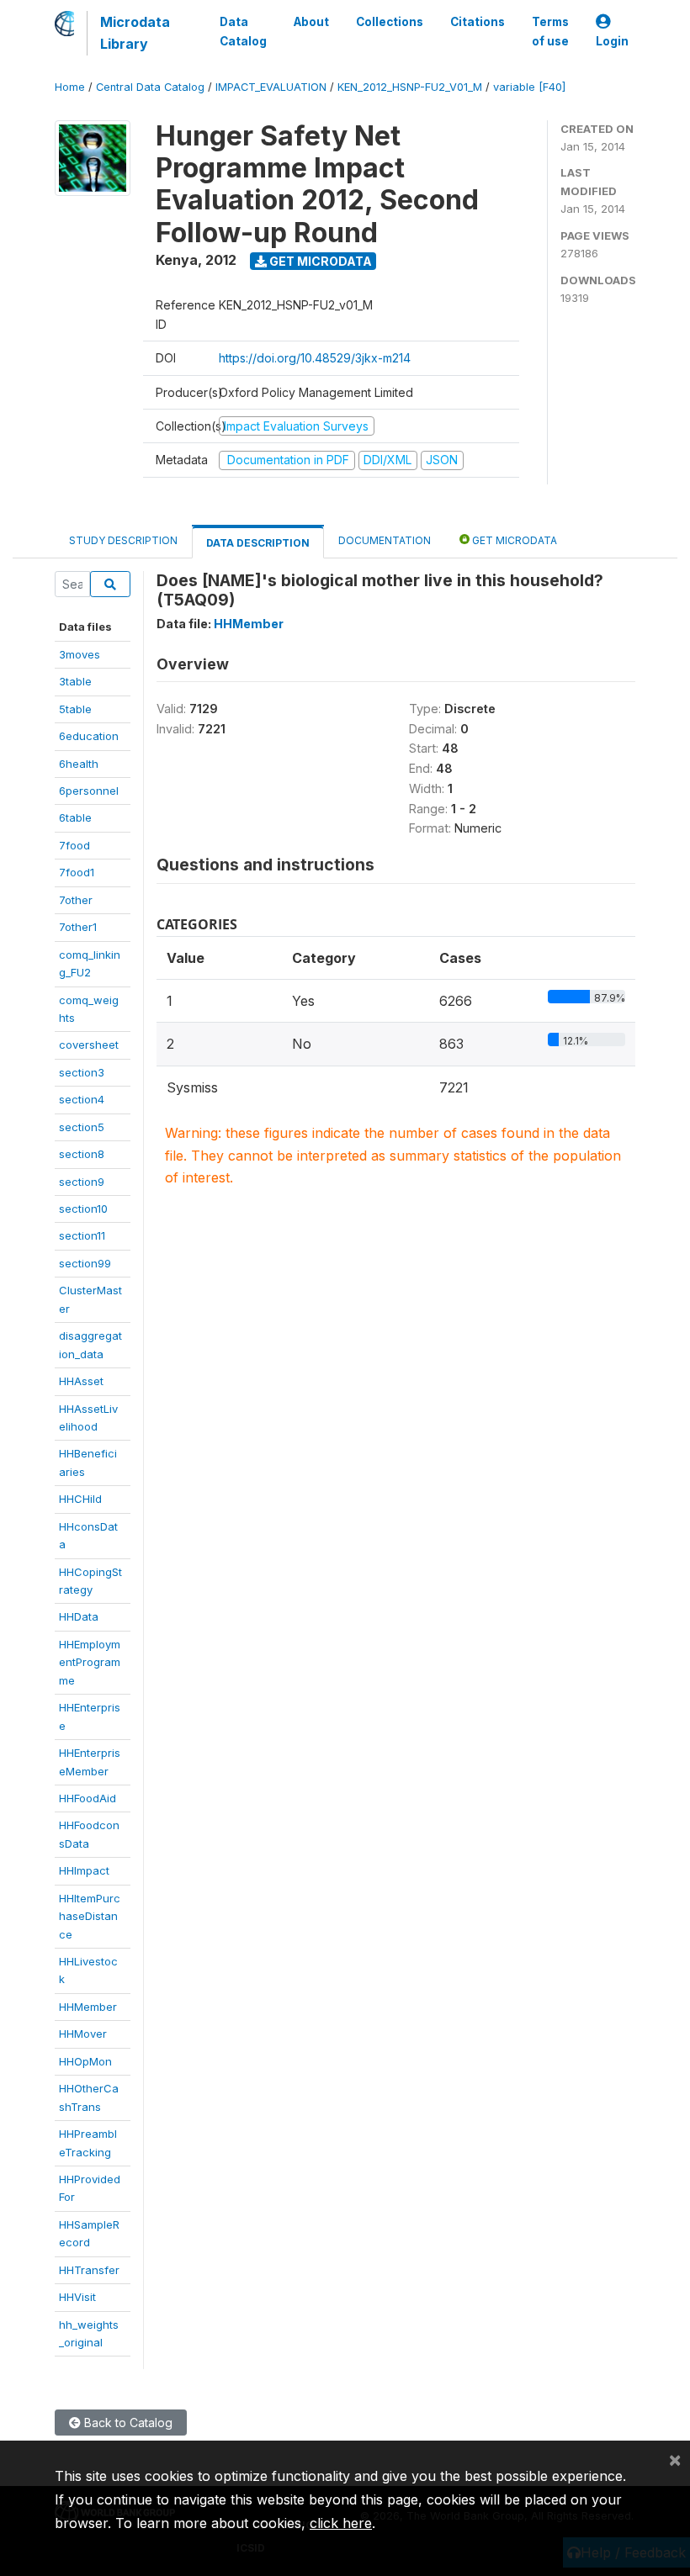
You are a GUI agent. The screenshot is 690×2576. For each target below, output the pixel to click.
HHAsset (81, 1381)
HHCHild (80, 1499)
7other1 (78, 927)
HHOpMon (85, 2061)
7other (76, 900)
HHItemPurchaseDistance (90, 1916)
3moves (80, 654)
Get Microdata (319, 261)
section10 (83, 1209)
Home (70, 87)
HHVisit (77, 2297)
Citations (478, 22)
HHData (79, 1616)
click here (341, 2523)
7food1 (77, 872)
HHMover (83, 2034)
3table (75, 681)
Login (612, 41)
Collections (390, 22)
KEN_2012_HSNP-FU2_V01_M (410, 87)
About (311, 22)
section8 (82, 1154)
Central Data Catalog (150, 87)
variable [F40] (529, 87)
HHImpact (84, 1870)
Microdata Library (135, 33)
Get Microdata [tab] (513, 540)
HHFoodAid (88, 1798)
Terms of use (550, 31)
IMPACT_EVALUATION (271, 87)
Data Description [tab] (258, 543)
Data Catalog (243, 31)
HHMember (88, 2007)
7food (74, 845)
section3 (82, 1072)
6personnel (89, 791)
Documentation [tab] (385, 540)
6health (79, 764)
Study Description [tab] (123, 540)
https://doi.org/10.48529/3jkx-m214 (315, 358)
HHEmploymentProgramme (90, 1662)
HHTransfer (89, 2270)
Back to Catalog (127, 2423)
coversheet (89, 1045)
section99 (85, 1263)
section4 (82, 1099)
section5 (82, 1127)
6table (75, 817)
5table (75, 709)
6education (89, 736)
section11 (82, 1235)
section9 (82, 1182)
